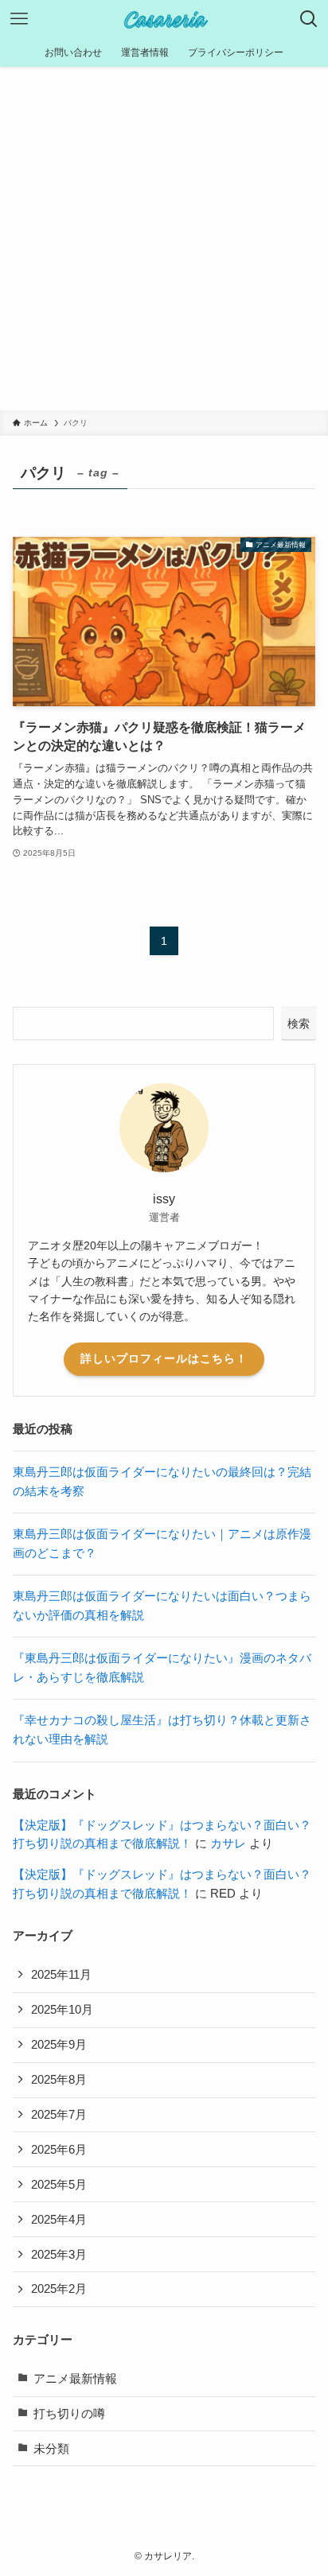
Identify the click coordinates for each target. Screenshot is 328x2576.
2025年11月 (61, 1975)
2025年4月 (59, 2220)
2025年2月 (59, 2289)
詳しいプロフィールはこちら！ (164, 1358)
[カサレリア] (164, 19)
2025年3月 (59, 2255)
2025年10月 (62, 2010)
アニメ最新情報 (75, 2379)
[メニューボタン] (19, 19)
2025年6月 (59, 2150)
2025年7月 (59, 2115)
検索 (299, 1024)
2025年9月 (59, 2045)
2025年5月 (59, 2185)
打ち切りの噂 (69, 2414)
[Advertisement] (164, 239)
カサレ (228, 1844)
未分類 (51, 2449)
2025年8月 (59, 2080)
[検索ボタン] (309, 19)
